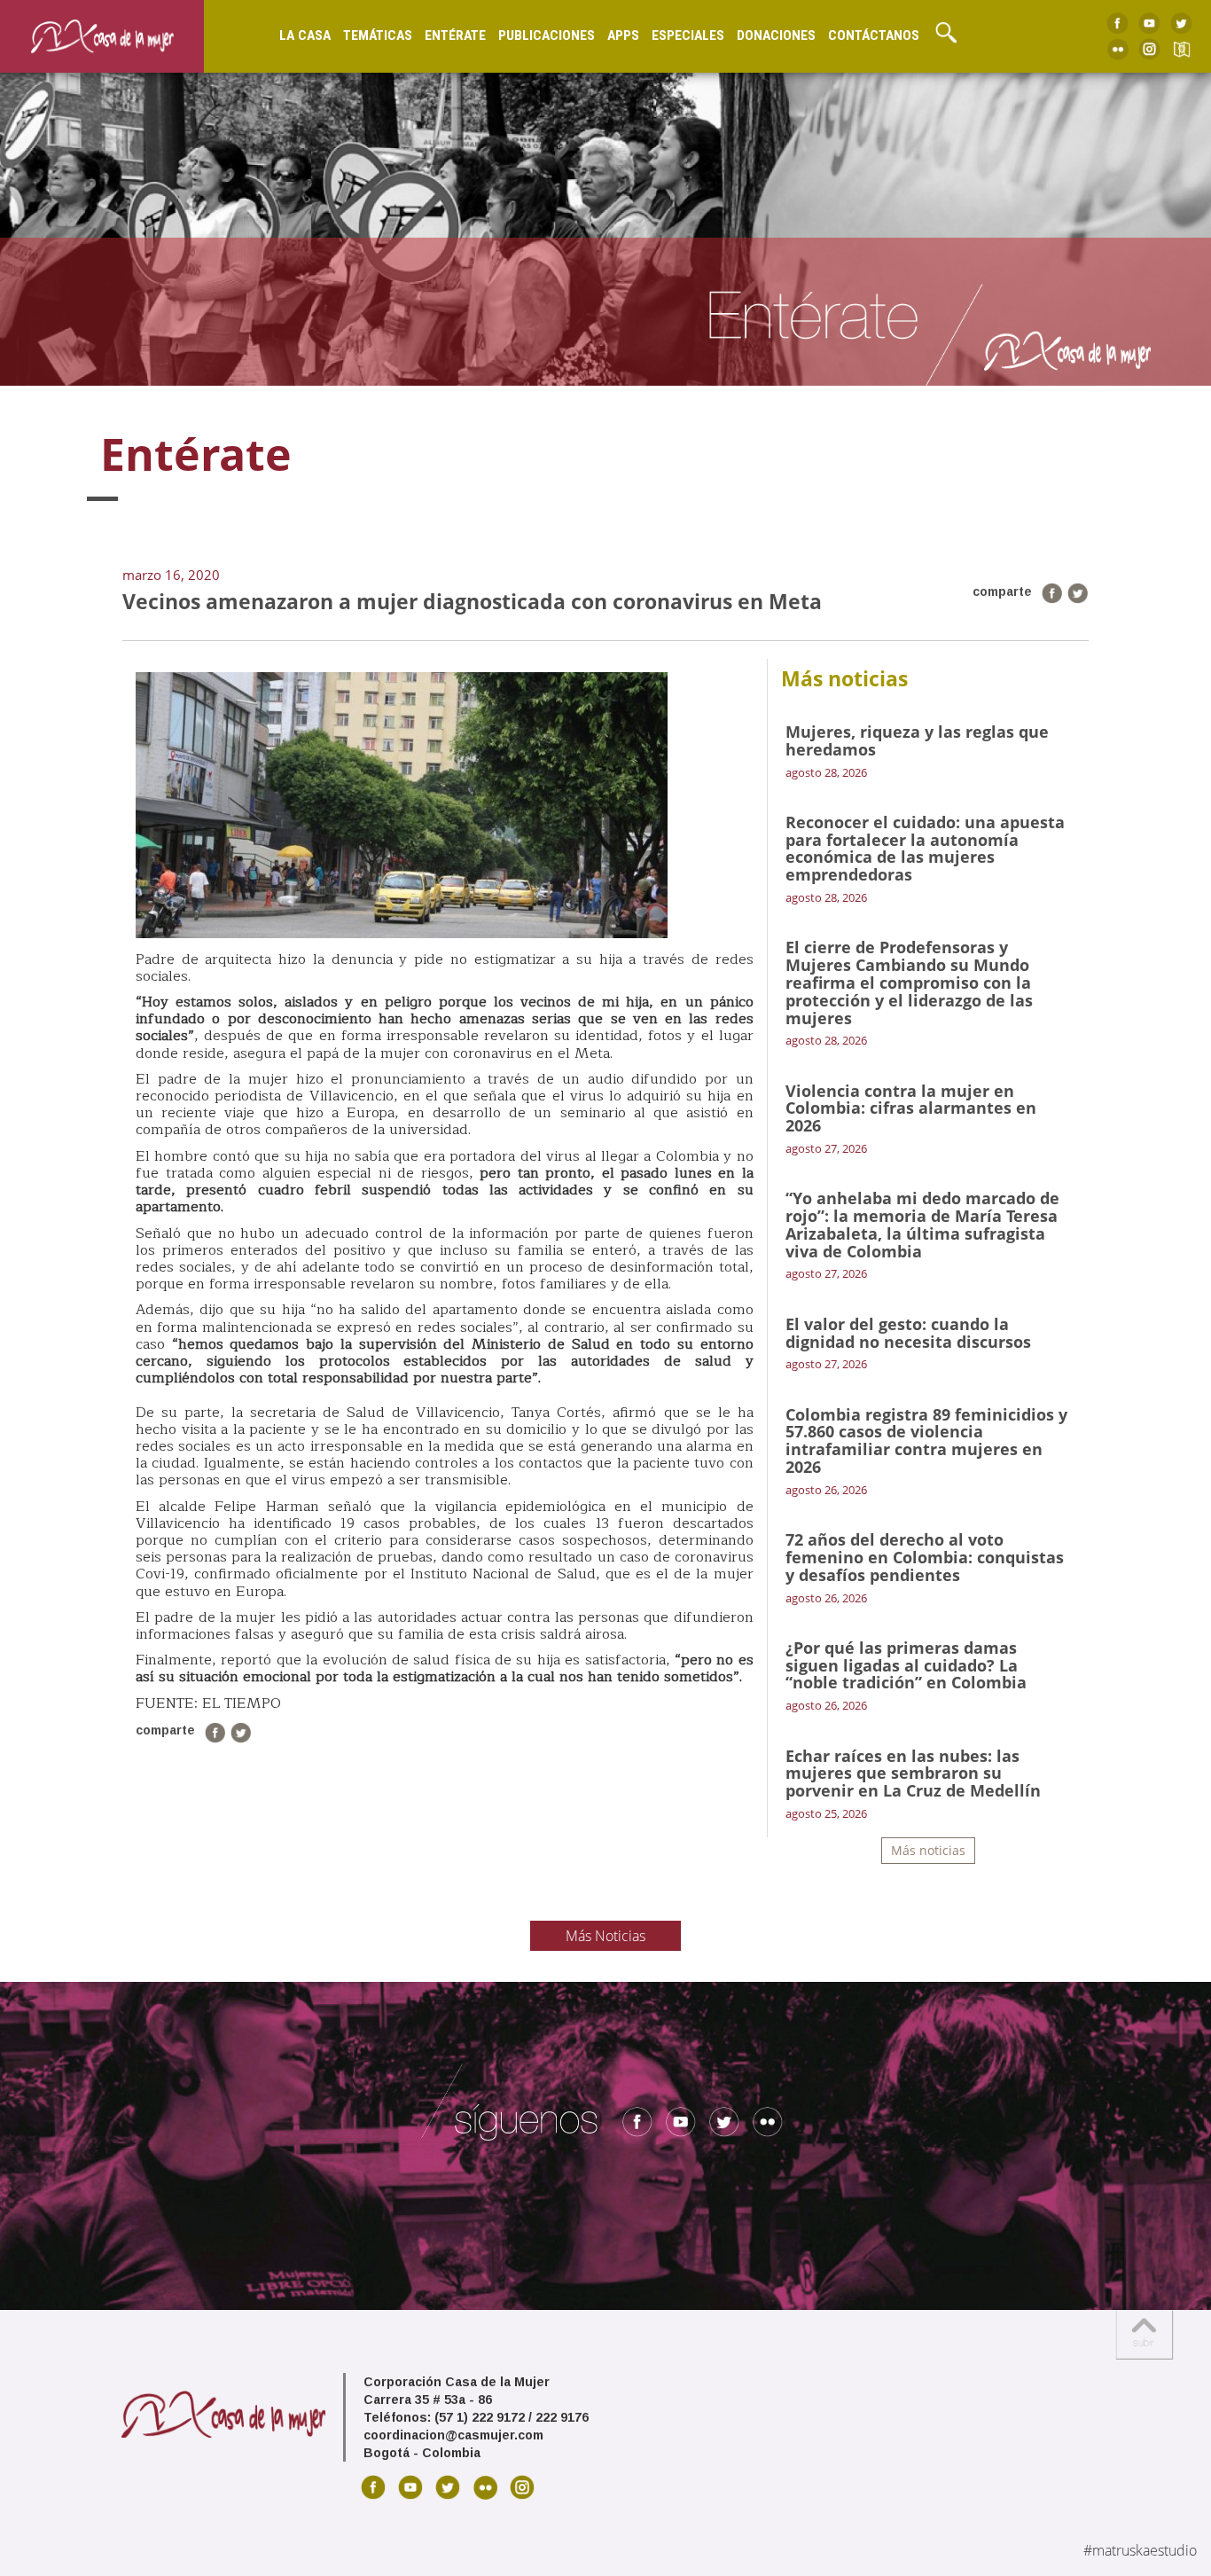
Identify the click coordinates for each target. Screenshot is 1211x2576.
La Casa (305, 35)
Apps (623, 35)
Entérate (455, 35)
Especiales (688, 35)
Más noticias (928, 1850)
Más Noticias (605, 1936)
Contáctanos (874, 35)
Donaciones (776, 35)
